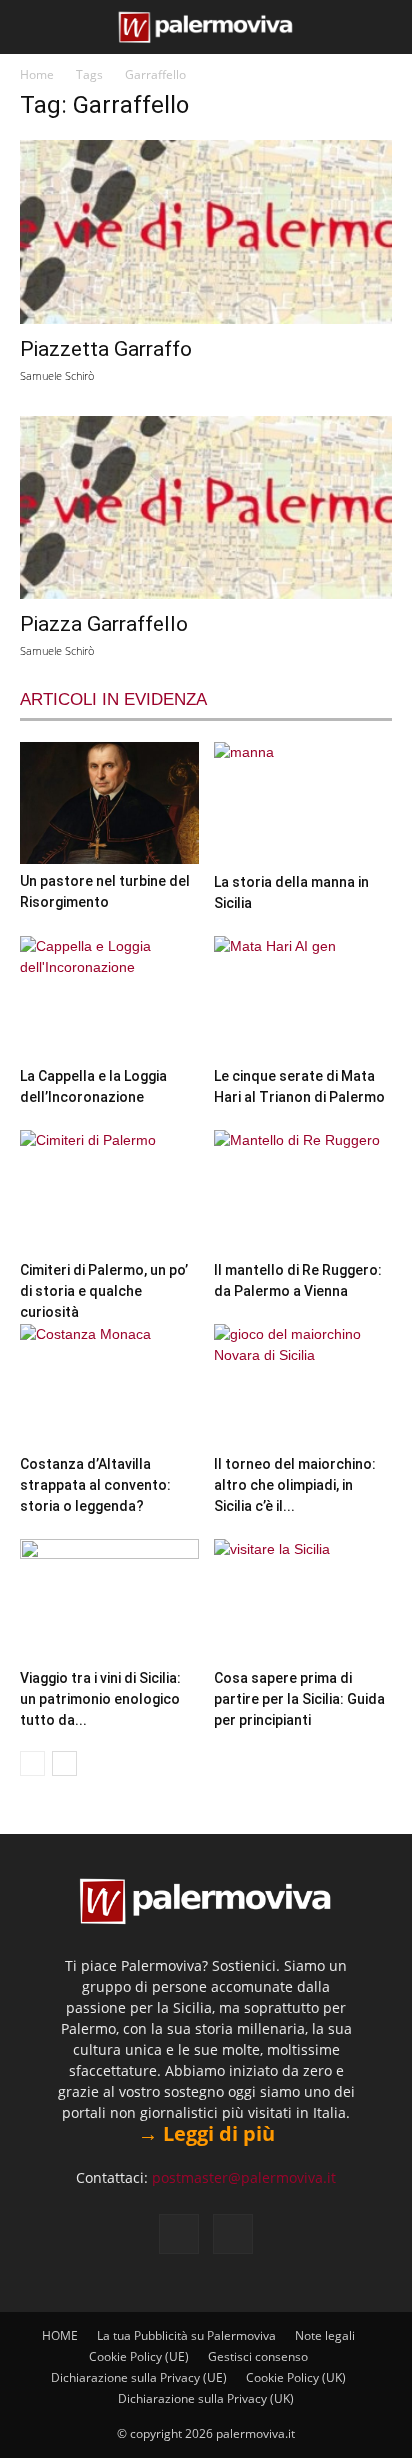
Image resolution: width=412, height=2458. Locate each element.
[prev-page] (32, 1763)
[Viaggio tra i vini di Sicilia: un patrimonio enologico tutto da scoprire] (109, 1600)
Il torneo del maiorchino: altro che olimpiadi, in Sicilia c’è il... (295, 1485)
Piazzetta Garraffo (106, 349)
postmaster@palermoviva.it (244, 2177)
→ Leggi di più (206, 2133)
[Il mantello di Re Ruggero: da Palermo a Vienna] (303, 1191)
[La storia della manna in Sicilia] (303, 803)
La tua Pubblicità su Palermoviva (186, 2335)
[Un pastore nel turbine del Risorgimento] (109, 803)
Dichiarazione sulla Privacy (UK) (206, 2398)
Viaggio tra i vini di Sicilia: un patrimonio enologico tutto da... (100, 1699)
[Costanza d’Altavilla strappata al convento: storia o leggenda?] (109, 1385)
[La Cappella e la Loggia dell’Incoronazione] (109, 997)
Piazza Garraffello (104, 624)
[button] (32, 27)
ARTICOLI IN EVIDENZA (113, 699)
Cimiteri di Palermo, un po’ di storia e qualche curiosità (104, 1291)
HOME (60, 2335)
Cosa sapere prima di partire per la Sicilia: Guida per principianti (299, 1699)
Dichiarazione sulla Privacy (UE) (139, 2377)
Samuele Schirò (57, 375)
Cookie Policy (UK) (296, 2377)
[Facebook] (179, 2234)
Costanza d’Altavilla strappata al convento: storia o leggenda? (95, 1485)
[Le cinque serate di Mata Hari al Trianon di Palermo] (303, 997)
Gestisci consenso (258, 2356)
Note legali (325, 2335)
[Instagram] (233, 2234)
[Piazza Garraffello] (206, 508)
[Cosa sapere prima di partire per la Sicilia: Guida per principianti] (303, 1600)
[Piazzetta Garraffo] (206, 232)
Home (37, 74)
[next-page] (64, 1763)
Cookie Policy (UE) (139, 2356)
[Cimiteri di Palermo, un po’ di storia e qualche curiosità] (109, 1191)
